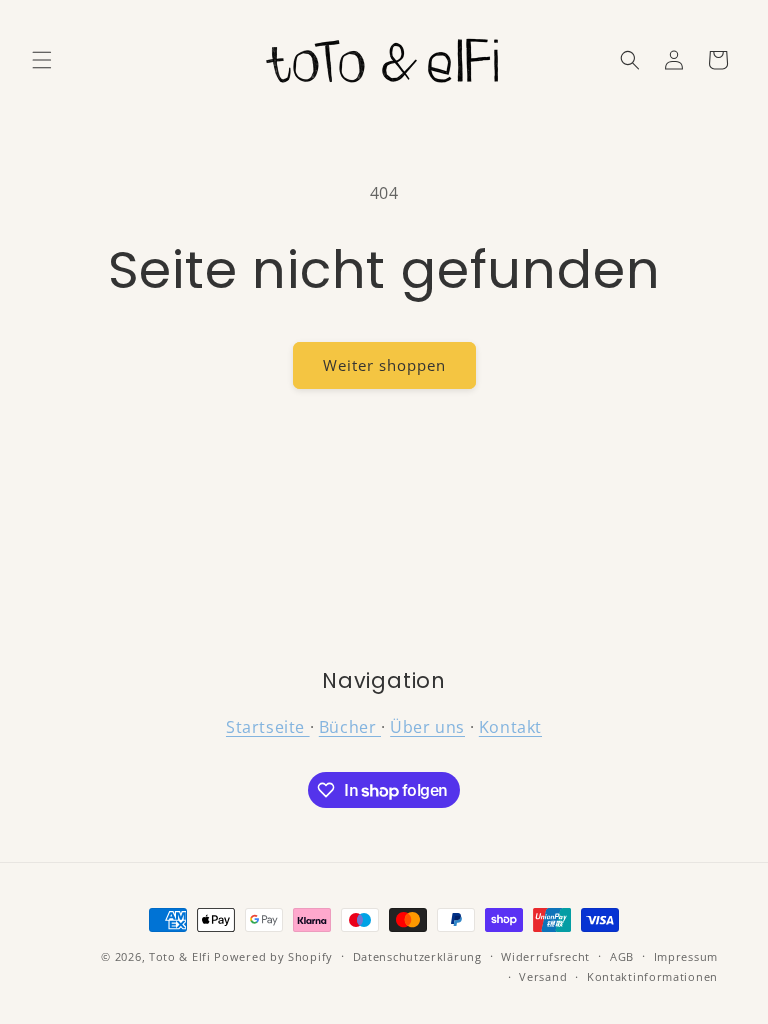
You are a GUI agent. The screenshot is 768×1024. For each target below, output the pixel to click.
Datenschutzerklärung (417, 956)
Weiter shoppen (384, 365)
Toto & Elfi (180, 956)
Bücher (350, 727)
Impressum (686, 956)
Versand (543, 976)
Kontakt (510, 727)
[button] (42, 60)
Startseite (268, 727)
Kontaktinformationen (652, 976)
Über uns (427, 727)
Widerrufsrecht (545, 956)
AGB (622, 956)
